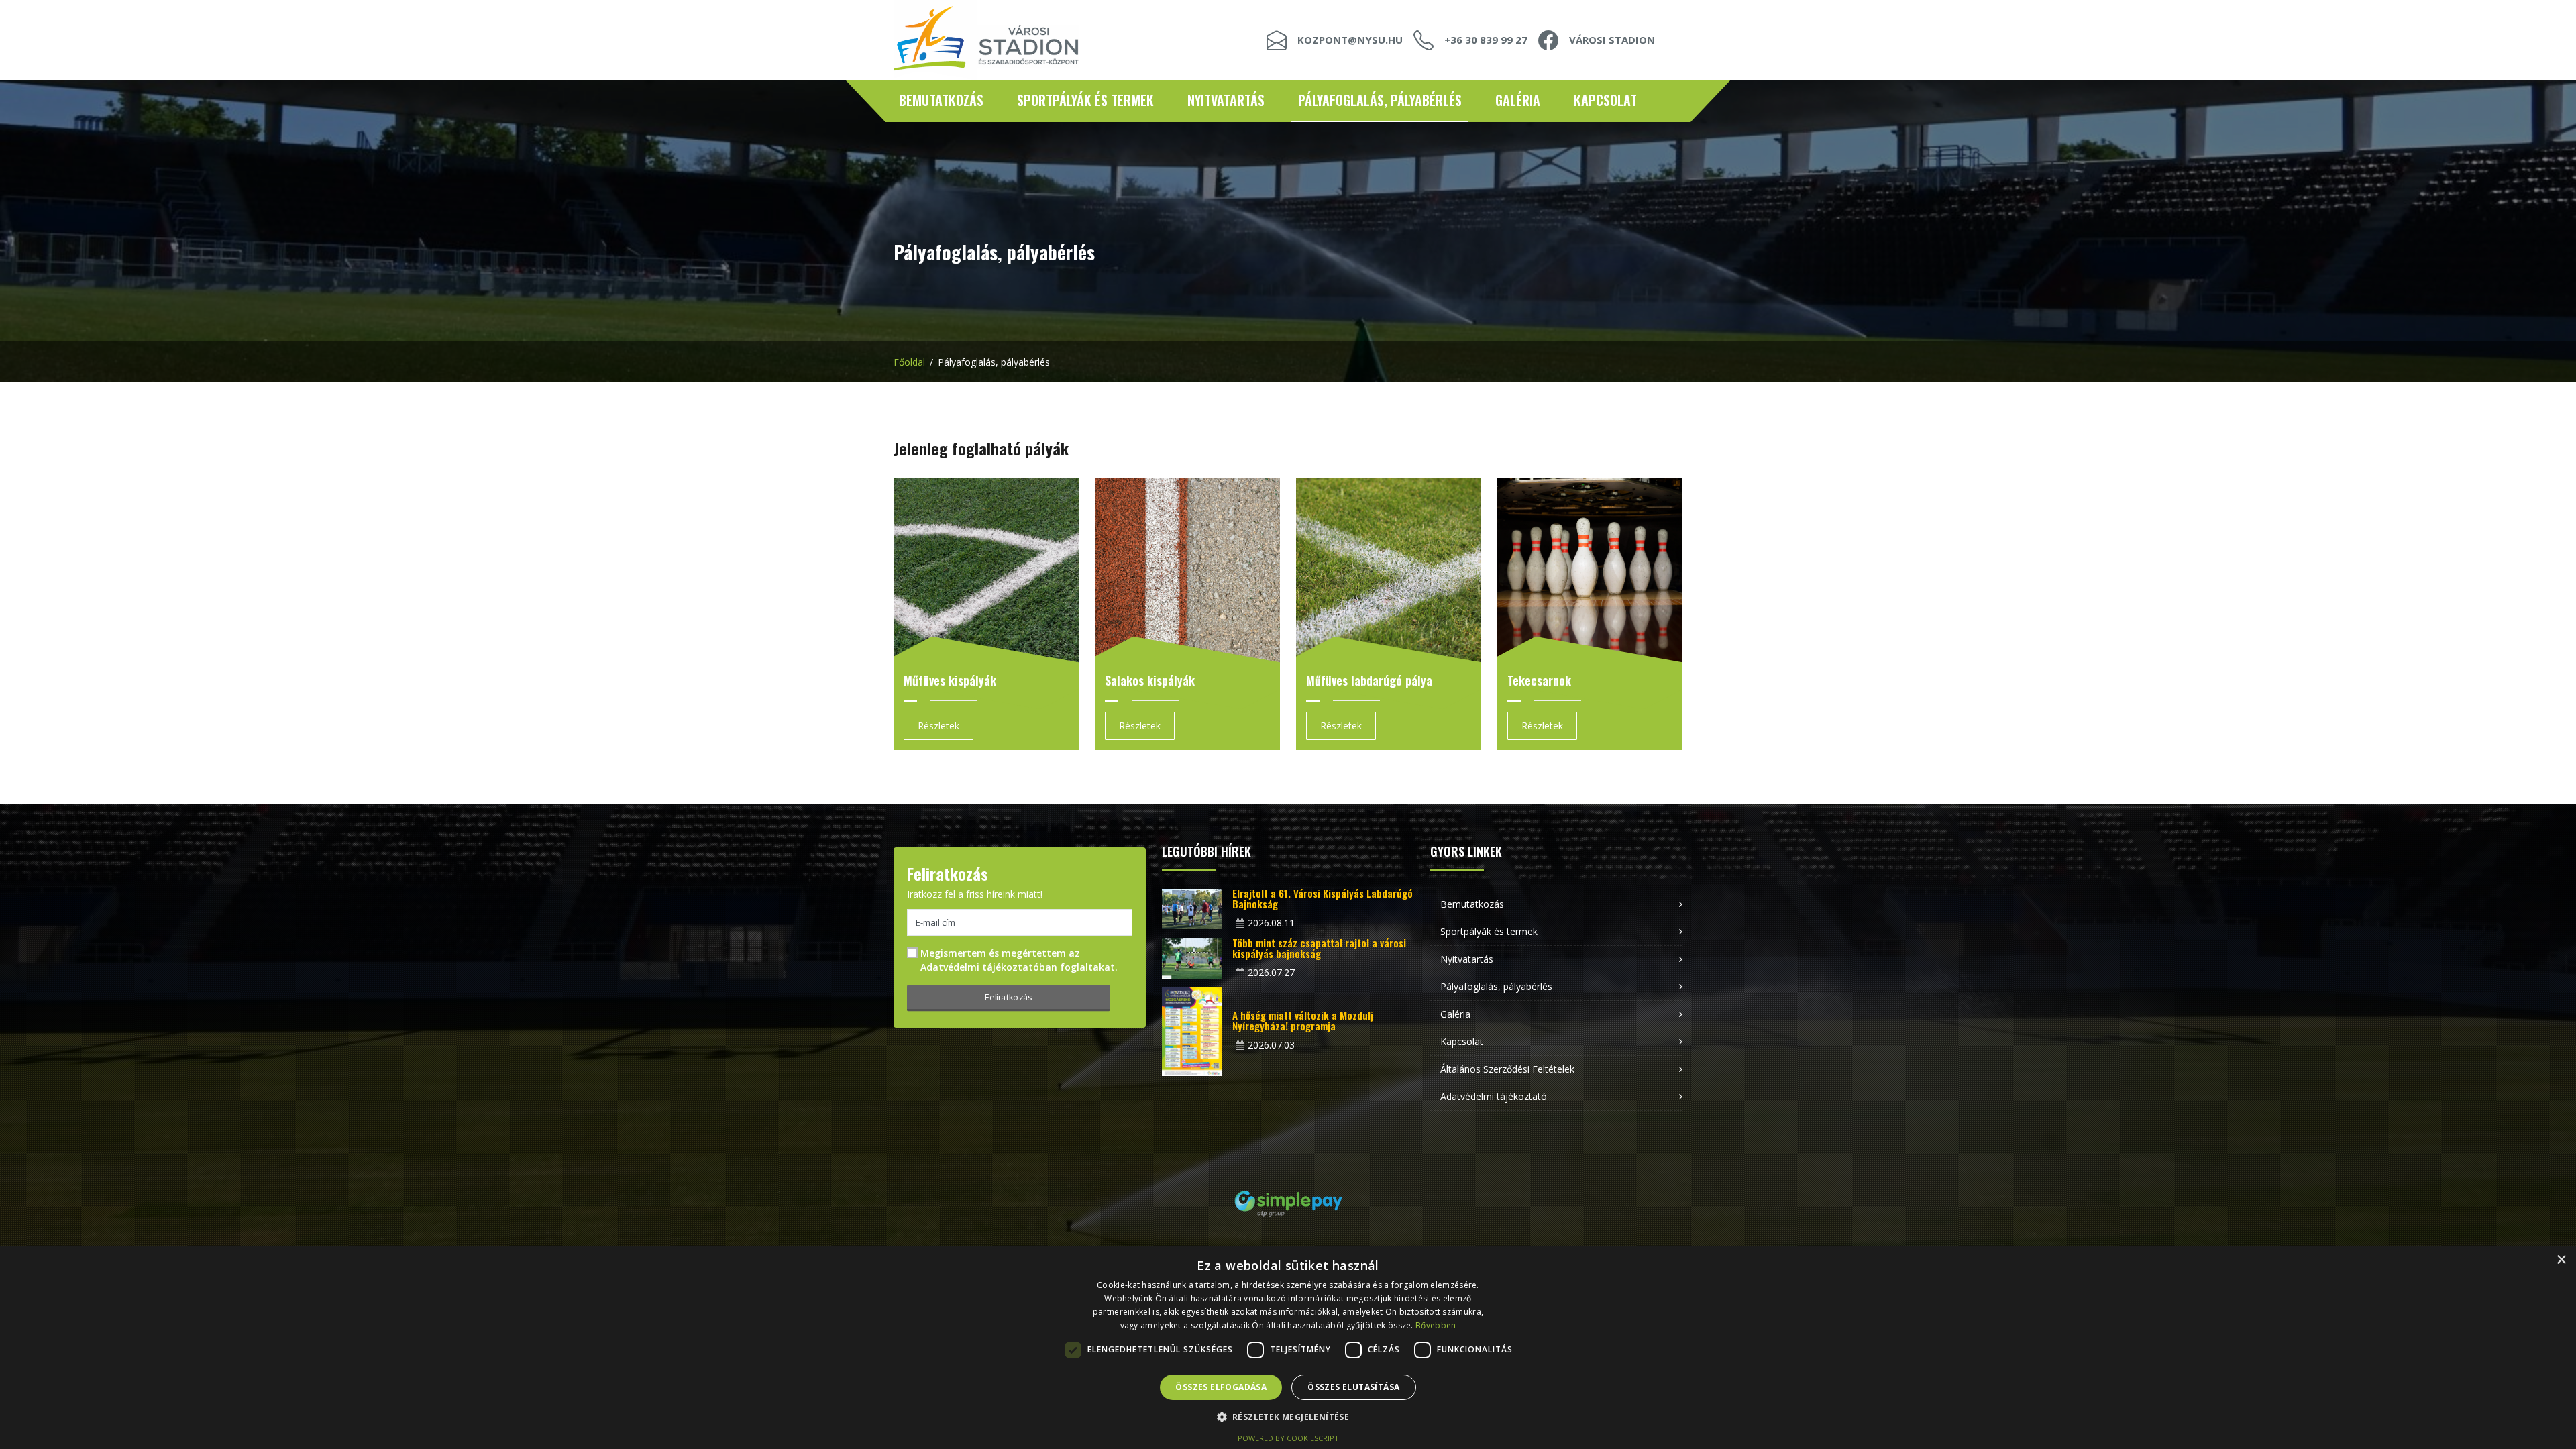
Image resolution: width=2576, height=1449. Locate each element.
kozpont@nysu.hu (1350, 40)
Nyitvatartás (1226, 100)
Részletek (938, 726)
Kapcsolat (1605, 100)
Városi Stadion (1612, 40)
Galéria (1518, 100)
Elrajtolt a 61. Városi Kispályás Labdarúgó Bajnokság (1323, 898)
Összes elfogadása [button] (1221, 1387)
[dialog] (1288, 1347)
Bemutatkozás (941, 100)
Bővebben (1436, 1325)
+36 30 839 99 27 (1486, 40)
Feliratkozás (1008, 997)
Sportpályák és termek (1085, 100)
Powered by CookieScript (1288, 1438)
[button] (1288, 1417)
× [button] (2561, 1260)
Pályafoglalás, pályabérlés (1380, 100)
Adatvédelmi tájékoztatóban (989, 967)
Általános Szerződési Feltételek (1507, 1069)
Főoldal (909, 362)
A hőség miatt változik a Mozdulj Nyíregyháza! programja (1303, 1020)
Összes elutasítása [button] (1353, 1387)
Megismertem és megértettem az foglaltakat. (1019, 960)
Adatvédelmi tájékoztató (1494, 1096)
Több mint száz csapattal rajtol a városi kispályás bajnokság (1319, 948)
